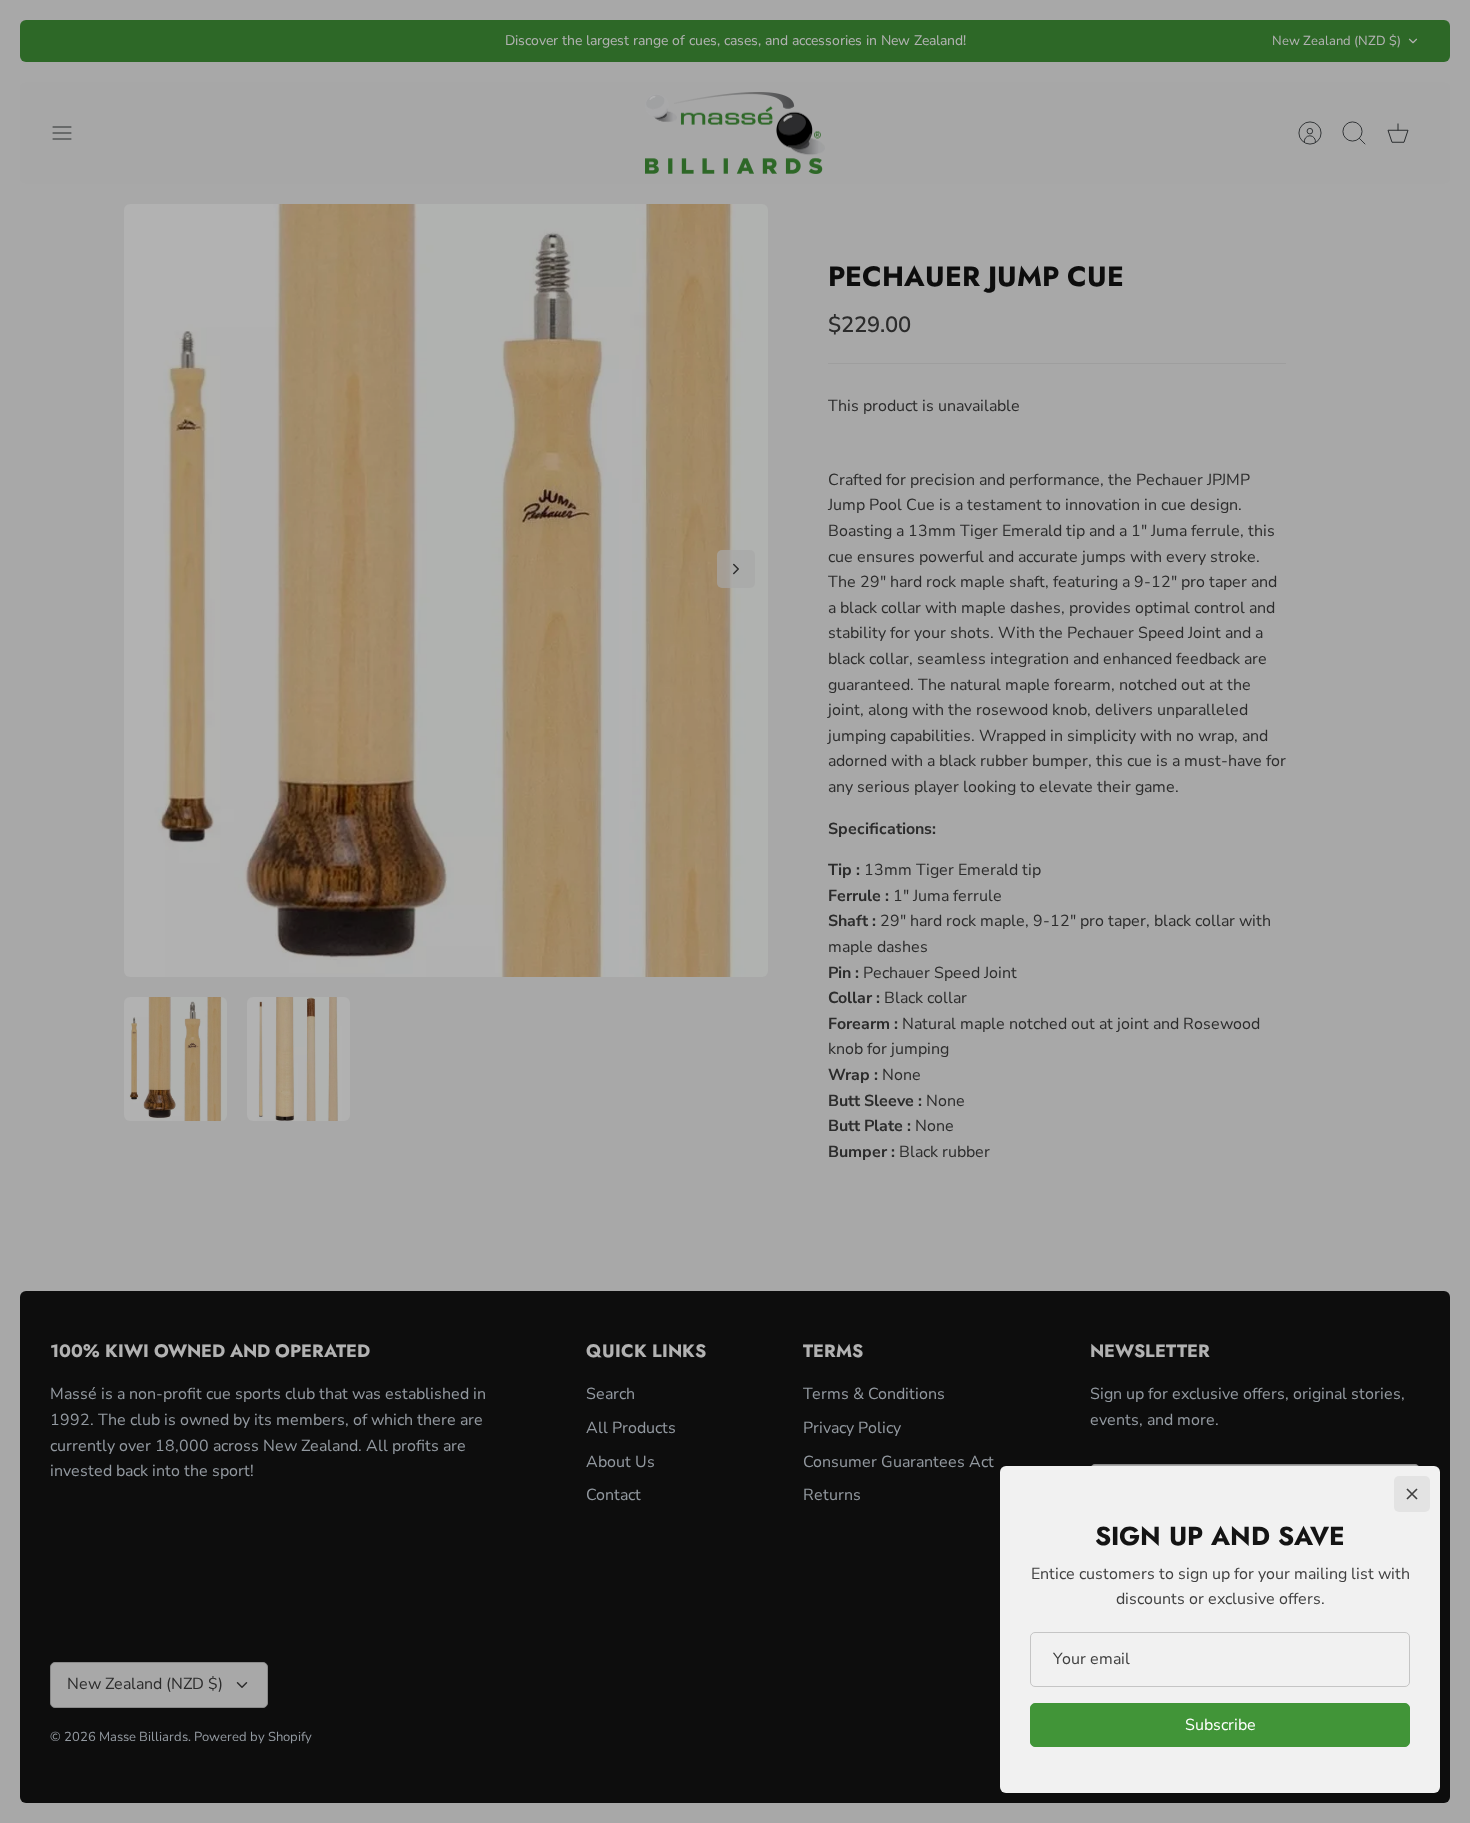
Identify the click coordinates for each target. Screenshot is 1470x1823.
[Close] (1412, 1494)
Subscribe (1220, 1725)
